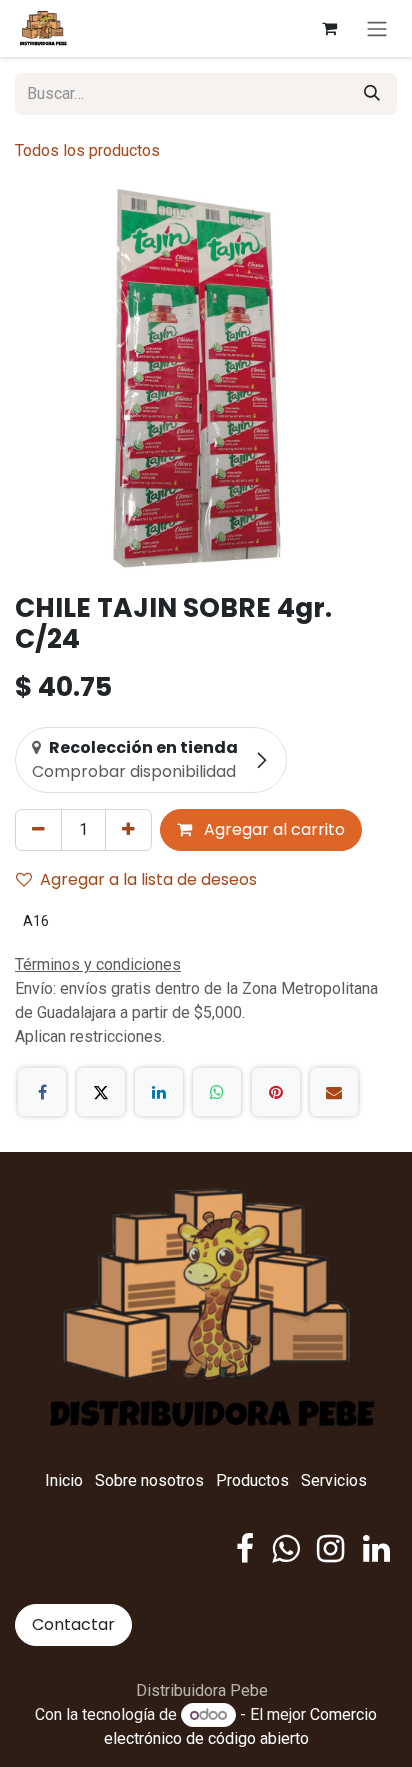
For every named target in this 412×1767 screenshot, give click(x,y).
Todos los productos (87, 150)
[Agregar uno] (128, 830)
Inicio (64, 1480)
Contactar (73, 1624)
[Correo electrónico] (334, 1092)
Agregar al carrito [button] (272, 829)
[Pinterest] (276, 1092)
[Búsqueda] (372, 94)
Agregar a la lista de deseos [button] (148, 879)
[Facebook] (42, 1092)
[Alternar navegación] (377, 28)
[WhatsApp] (217, 1092)
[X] (101, 1092)
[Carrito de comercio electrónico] (329, 28)
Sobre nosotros (149, 1480)
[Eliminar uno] (38, 830)
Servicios (334, 1480)
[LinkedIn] (159, 1092)
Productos (252, 1480)
